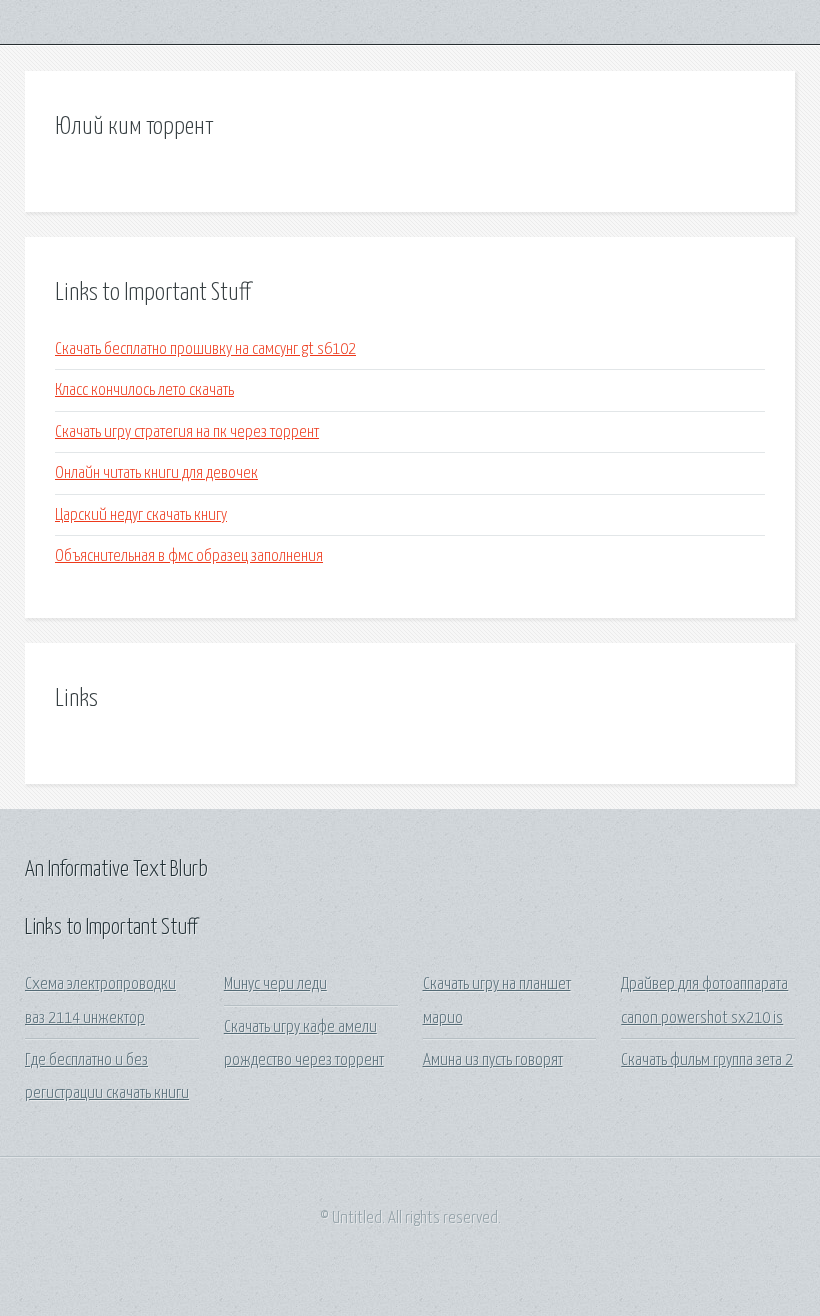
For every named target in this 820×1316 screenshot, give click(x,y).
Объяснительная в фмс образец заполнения (189, 556)
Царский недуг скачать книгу (141, 515)
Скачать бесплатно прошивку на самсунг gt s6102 (205, 349)
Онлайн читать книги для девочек (156, 473)
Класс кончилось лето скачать (144, 390)
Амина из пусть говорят (493, 1060)
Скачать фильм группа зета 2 (707, 1060)
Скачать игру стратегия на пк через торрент (187, 432)
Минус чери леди (275, 984)
